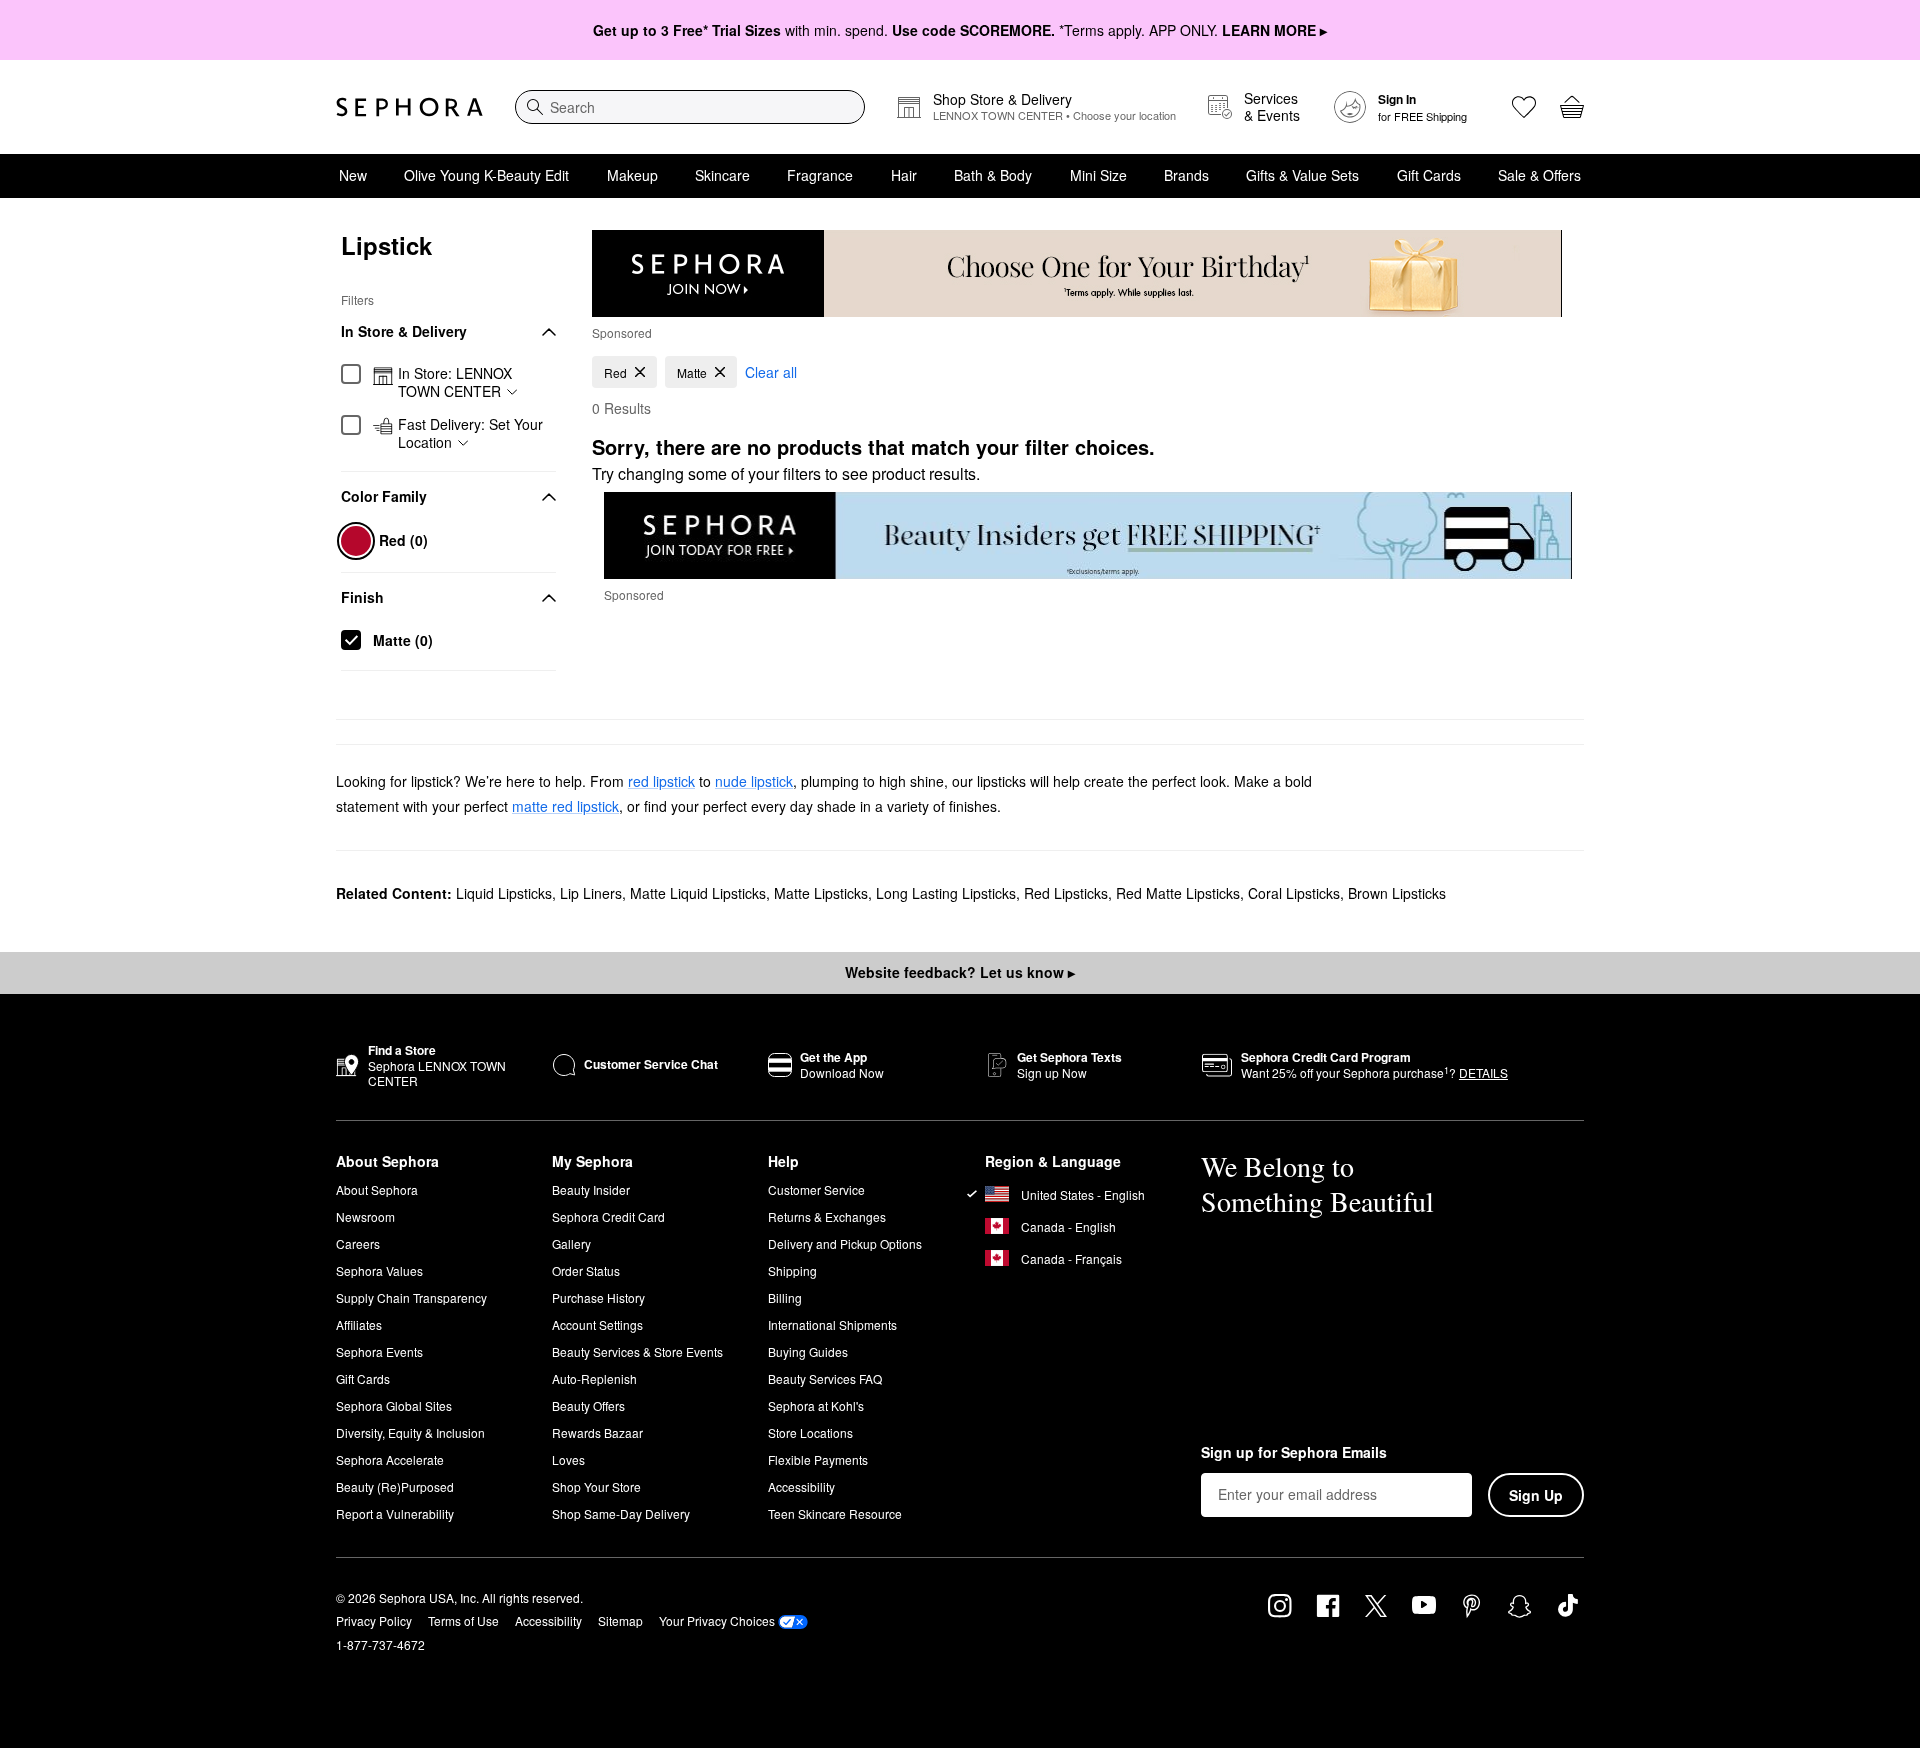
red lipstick (661, 781)
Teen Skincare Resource (835, 1513)
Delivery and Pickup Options (845, 1243)
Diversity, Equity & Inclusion (410, 1432)
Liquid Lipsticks (504, 893)
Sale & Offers (1539, 175)
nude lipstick (754, 781)
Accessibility (801, 1486)
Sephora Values (379, 1270)
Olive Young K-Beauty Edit (486, 175)
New (353, 175)
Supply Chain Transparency (411, 1297)
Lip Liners (591, 893)
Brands (1186, 175)
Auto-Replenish (594, 1378)
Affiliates (359, 1324)
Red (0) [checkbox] (403, 540)
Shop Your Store (596, 1486)
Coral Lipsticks (1294, 893)
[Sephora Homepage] (409, 107)
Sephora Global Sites (394, 1405)
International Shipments (832, 1324)
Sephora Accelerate (390, 1459)
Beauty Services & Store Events (637, 1351)
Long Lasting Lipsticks (946, 893)
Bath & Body (993, 175)
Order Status (586, 1270)
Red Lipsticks (1066, 893)
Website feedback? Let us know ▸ (960, 972)
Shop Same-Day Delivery (621, 1513)
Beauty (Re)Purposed (395, 1486)
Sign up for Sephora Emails (1294, 1453)
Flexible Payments (818, 1459)
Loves (568, 1459)
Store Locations (810, 1432)
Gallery (571, 1243)
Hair (904, 175)
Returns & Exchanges (827, 1216)
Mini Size (1098, 175)
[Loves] (1524, 107)
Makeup (632, 175)
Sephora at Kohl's (816, 1405)
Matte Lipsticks (821, 893)
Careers (358, 1243)
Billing (785, 1297)
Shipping (792, 1270)
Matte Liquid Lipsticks (698, 893)
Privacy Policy (374, 1620)
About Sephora (377, 1189)
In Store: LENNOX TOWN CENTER (455, 382)
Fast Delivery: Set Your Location (470, 433)
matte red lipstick (565, 806)
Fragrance (820, 175)
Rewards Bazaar (597, 1432)
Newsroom (365, 1216)
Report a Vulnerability (395, 1513)
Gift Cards (1429, 175)
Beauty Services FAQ (825, 1378)
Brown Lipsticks (1397, 893)
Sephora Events (379, 1351)
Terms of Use (463, 1620)
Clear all (771, 372)
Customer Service (816, 1189)
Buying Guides (808, 1351)
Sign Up (1536, 1495)
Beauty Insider (591, 1189)
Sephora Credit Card (608, 1216)
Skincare (722, 175)
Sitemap (620, 1620)
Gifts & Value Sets (1302, 175)
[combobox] (690, 107)
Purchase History (598, 1297)
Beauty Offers (588, 1405)
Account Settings (597, 1324)
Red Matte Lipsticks (1178, 893)
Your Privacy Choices (717, 1620)
